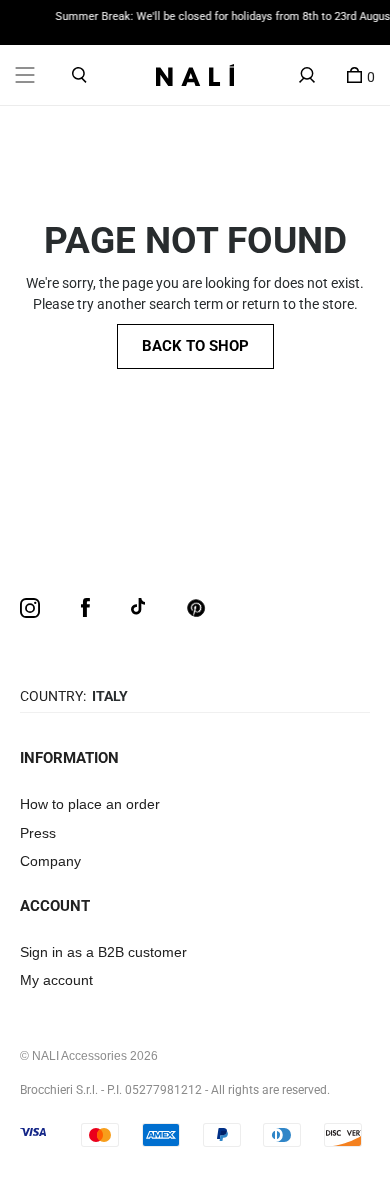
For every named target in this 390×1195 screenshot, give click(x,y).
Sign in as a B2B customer (103, 952)
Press (38, 833)
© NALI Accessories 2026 (89, 1056)
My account (56, 980)
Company (50, 861)
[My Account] (307, 75)
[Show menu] (25, 75)
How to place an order (90, 804)
